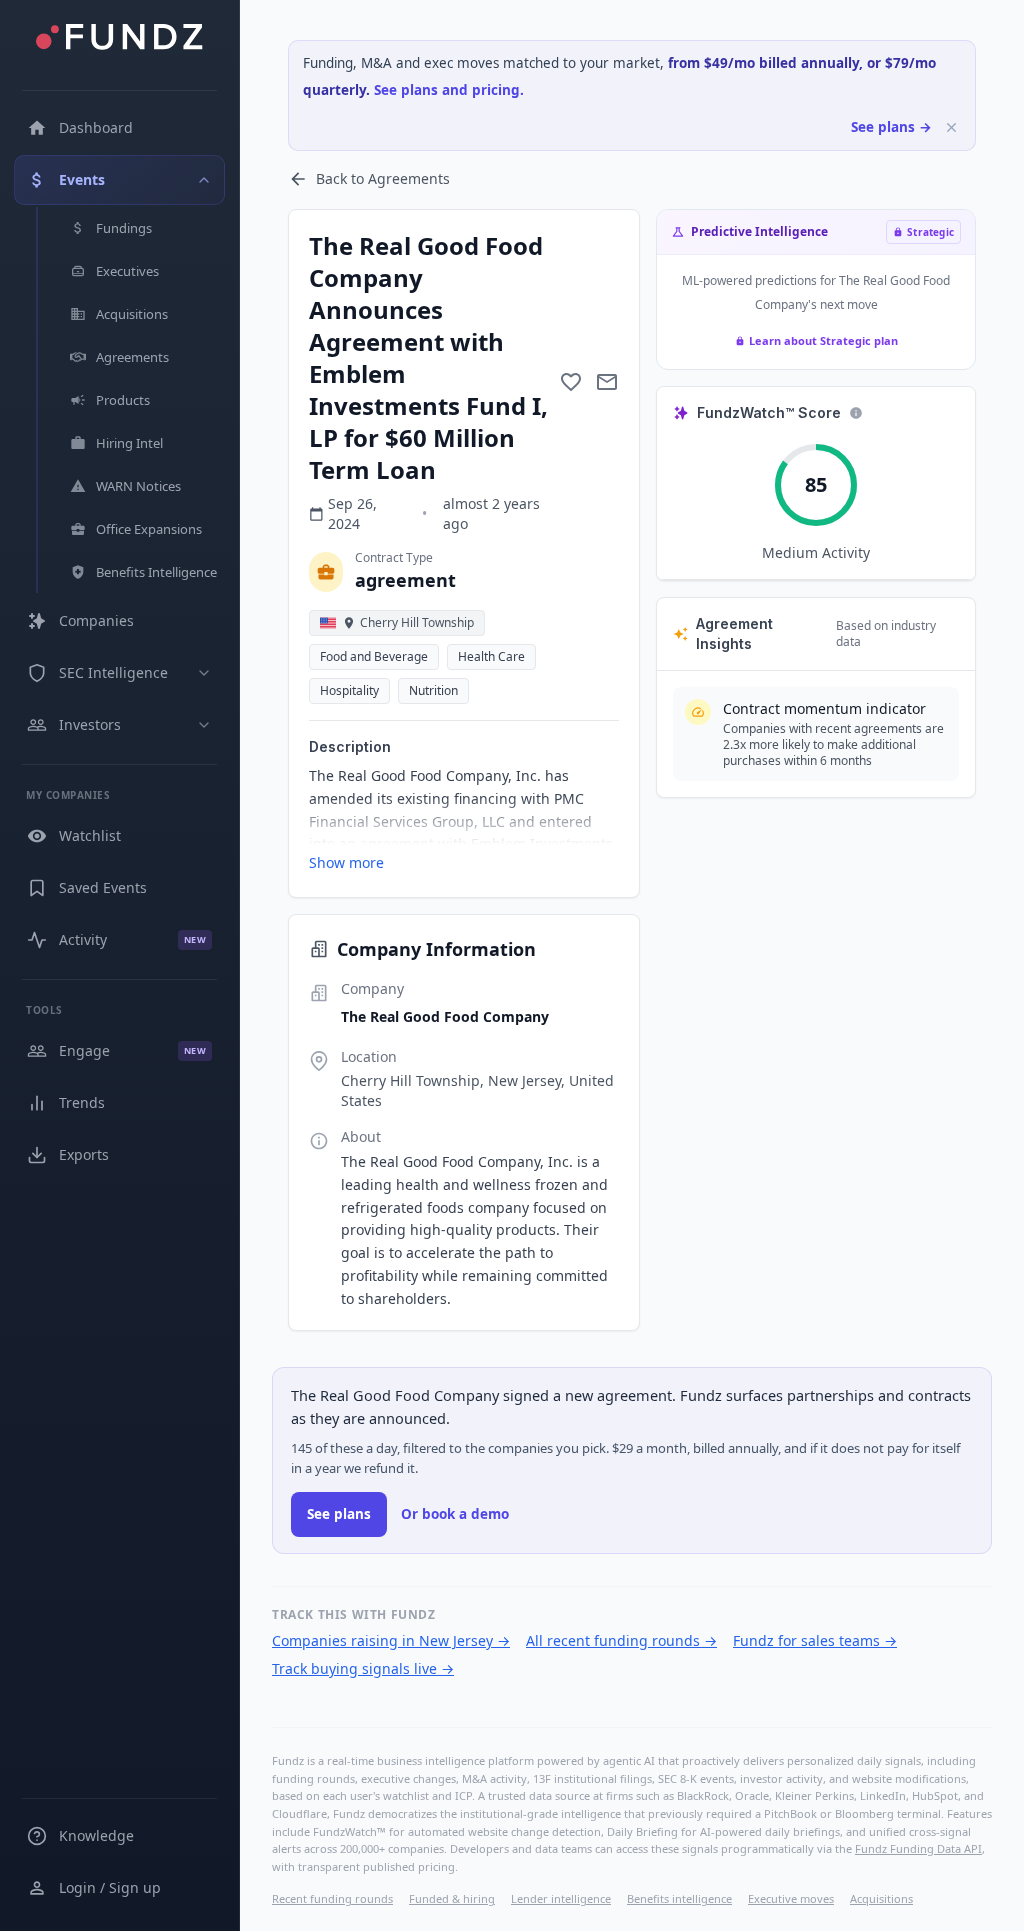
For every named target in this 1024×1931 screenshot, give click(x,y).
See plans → (891, 127)
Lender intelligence (561, 1898)
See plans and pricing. (449, 90)
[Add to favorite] (571, 382)
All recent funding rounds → (621, 1640)
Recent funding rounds (332, 1898)
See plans (339, 1514)
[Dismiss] (951, 127)
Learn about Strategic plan (823, 340)
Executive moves (791, 1898)
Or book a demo (455, 1514)
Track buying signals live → (363, 1668)
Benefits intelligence (679, 1898)
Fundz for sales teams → (815, 1640)
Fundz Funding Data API (918, 1848)
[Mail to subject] (607, 382)
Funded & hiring (452, 1898)
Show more (346, 862)
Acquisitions (881, 1898)
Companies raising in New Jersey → (391, 1640)
